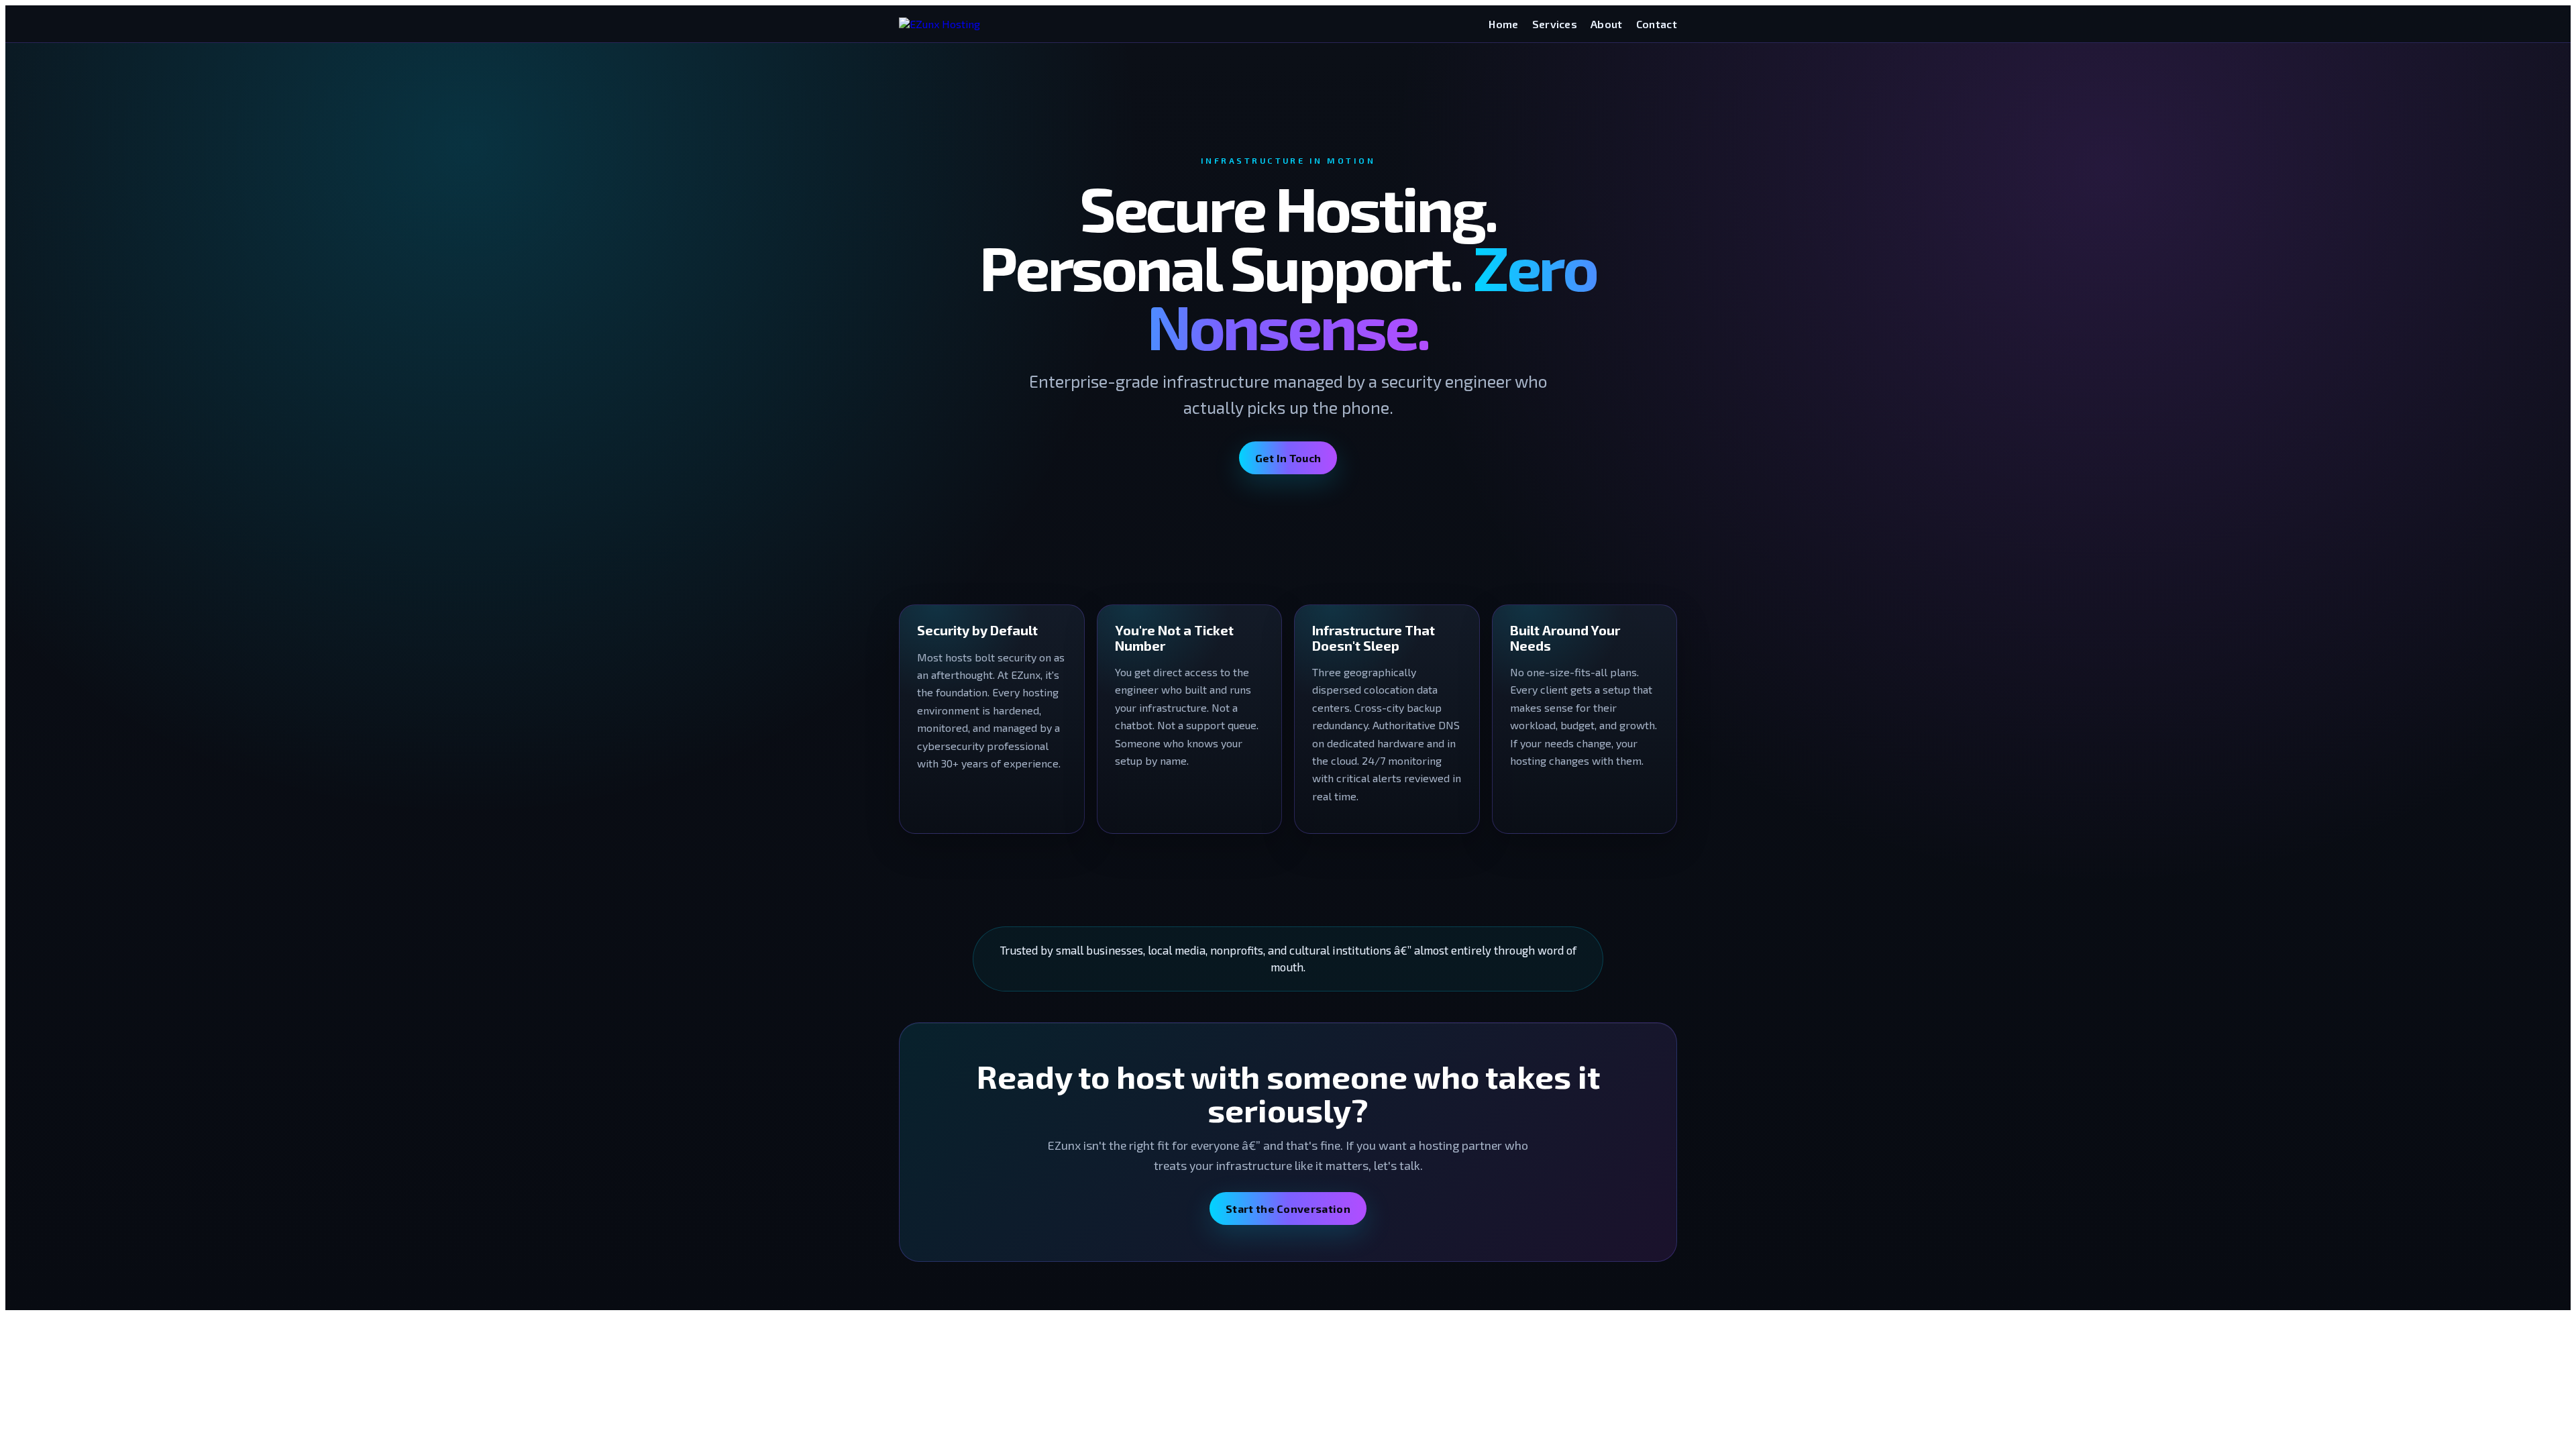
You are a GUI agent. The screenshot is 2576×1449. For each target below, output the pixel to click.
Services (1555, 24)
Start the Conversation (1288, 1209)
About (1607, 24)
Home (1503, 24)
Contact (1657, 24)
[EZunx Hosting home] (940, 24)
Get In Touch (1288, 458)
